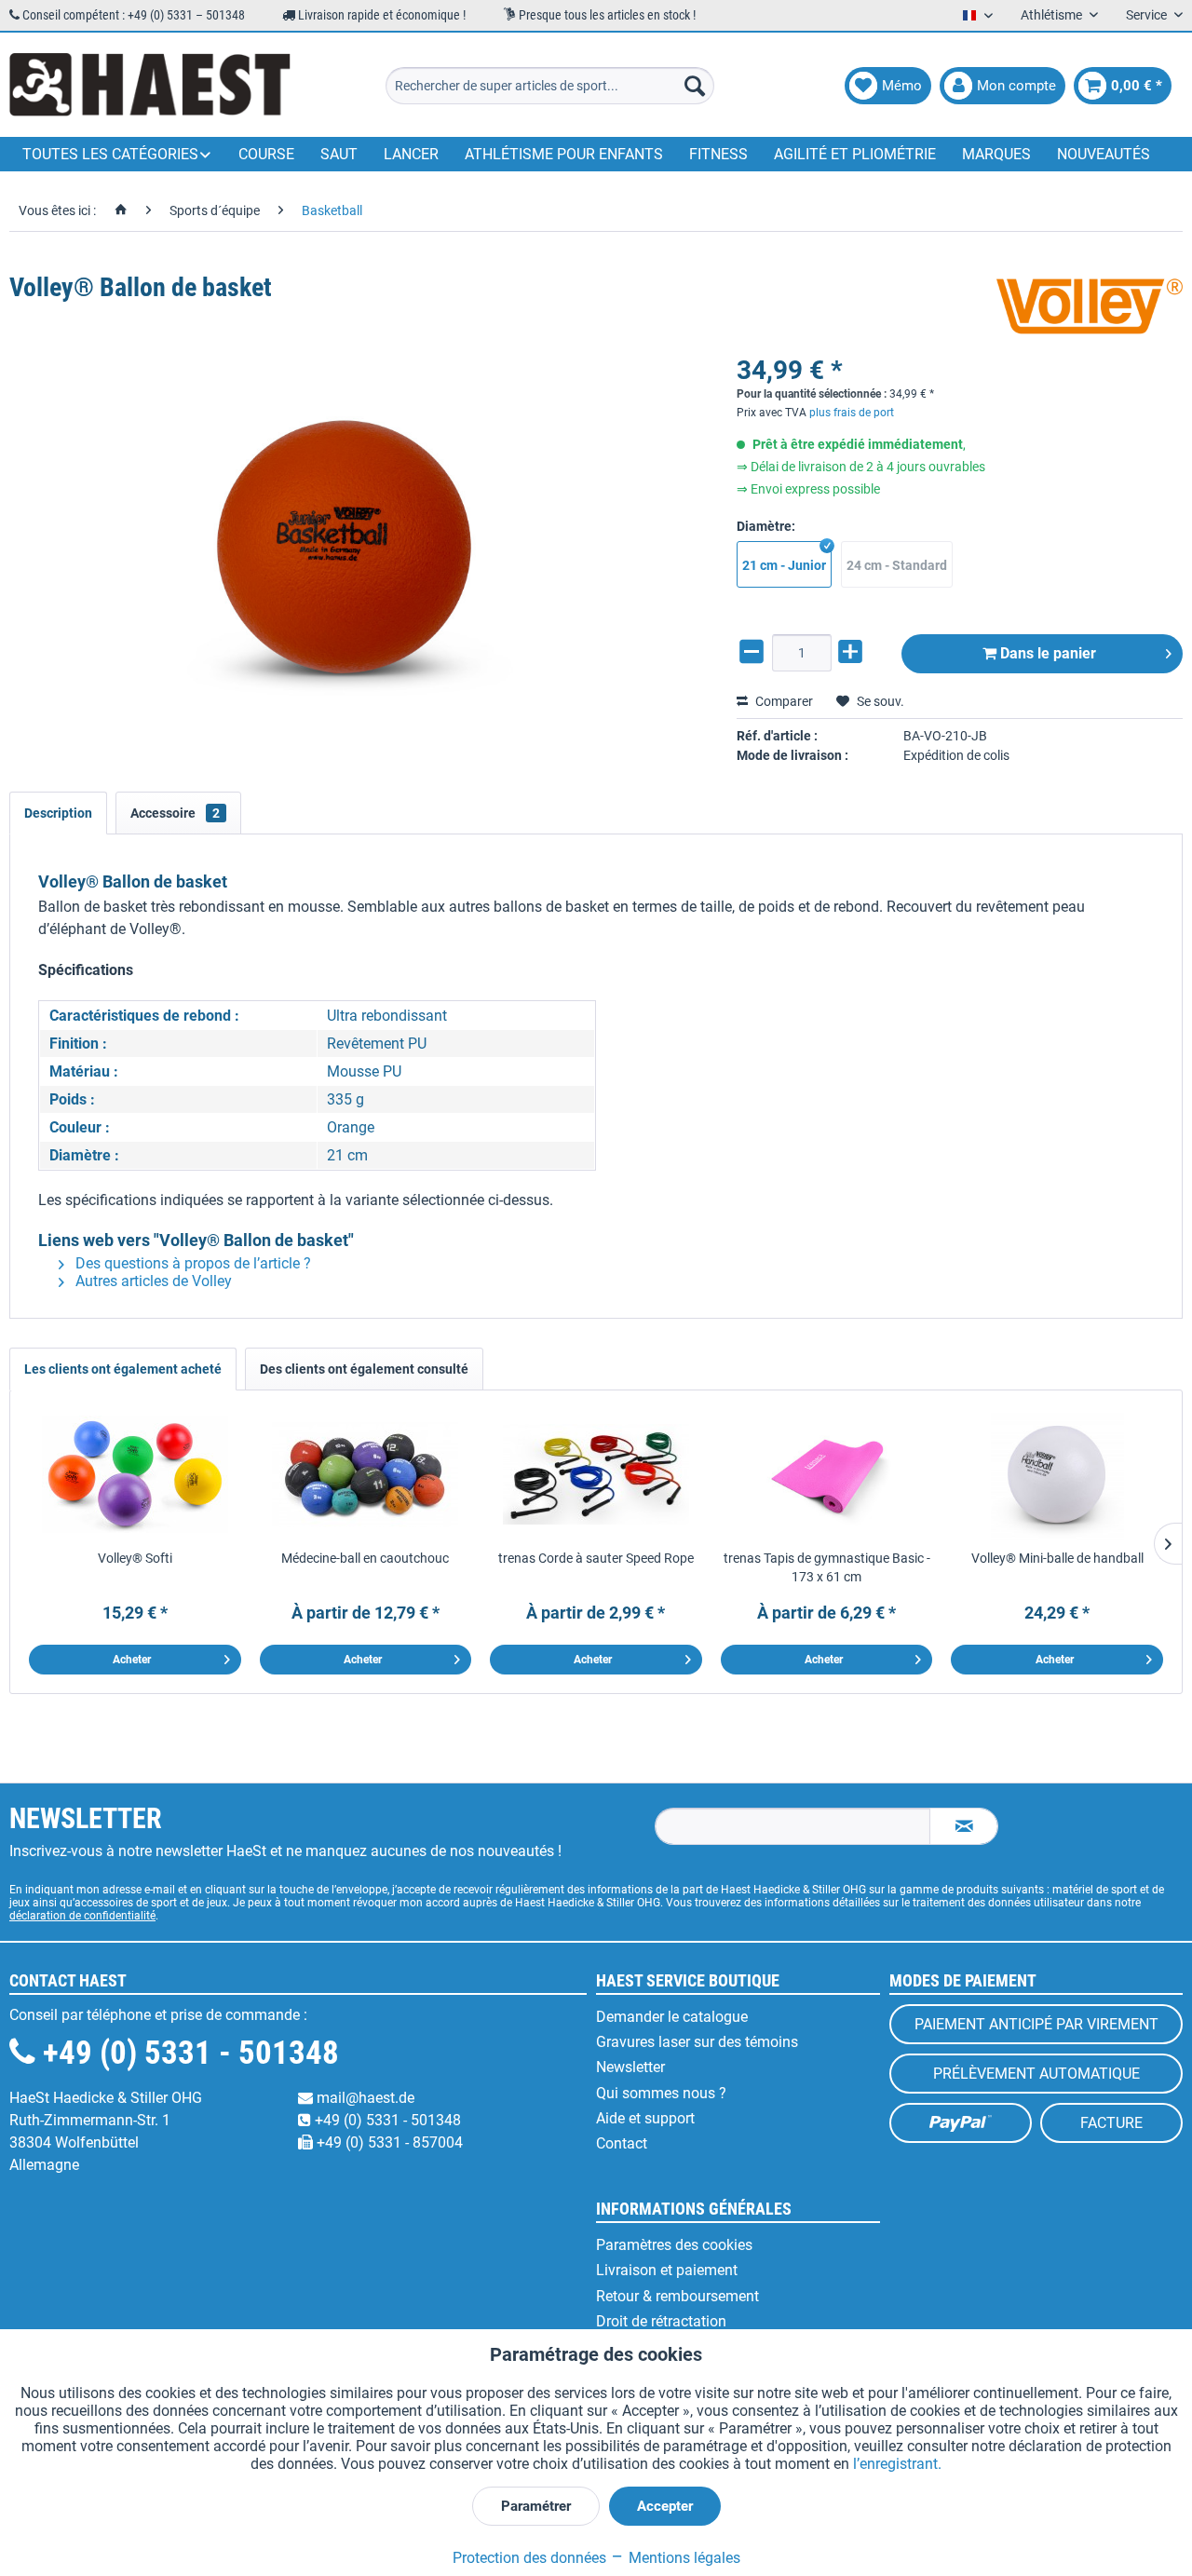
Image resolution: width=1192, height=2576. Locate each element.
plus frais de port (852, 413)
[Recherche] (695, 86)
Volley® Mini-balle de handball (1057, 1558)
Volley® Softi (135, 1558)
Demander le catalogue (672, 2017)
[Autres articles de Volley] (1090, 306)
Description (58, 813)
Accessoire (175, 813)
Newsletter (630, 2067)
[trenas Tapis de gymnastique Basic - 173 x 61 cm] (827, 1474)
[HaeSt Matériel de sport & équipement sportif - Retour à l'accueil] (150, 86)
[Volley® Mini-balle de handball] (1057, 1474)
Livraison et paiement (667, 2270)
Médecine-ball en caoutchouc (365, 1558)
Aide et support (645, 2118)
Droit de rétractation (661, 2321)
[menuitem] (550, 86)
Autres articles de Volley (152, 1281)
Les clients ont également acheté (123, 1369)
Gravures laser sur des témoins (697, 2042)
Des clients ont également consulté (364, 1369)
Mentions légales (683, 2558)
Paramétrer (536, 2506)
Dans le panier (1046, 653)
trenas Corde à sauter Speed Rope (596, 1558)
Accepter (665, 2506)
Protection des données (529, 2558)
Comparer (783, 701)
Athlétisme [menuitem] (1053, 15)
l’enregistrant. (897, 2464)
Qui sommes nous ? (661, 2093)
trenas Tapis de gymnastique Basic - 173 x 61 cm (827, 1567)
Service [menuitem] (1148, 15)
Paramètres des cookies (674, 2245)
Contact (622, 2143)
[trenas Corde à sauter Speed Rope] (596, 1474)
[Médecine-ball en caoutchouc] (366, 1474)
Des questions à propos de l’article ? (191, 1263)
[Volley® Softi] (135, 1474)
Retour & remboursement (677, 2296)
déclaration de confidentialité (82, 1916)
